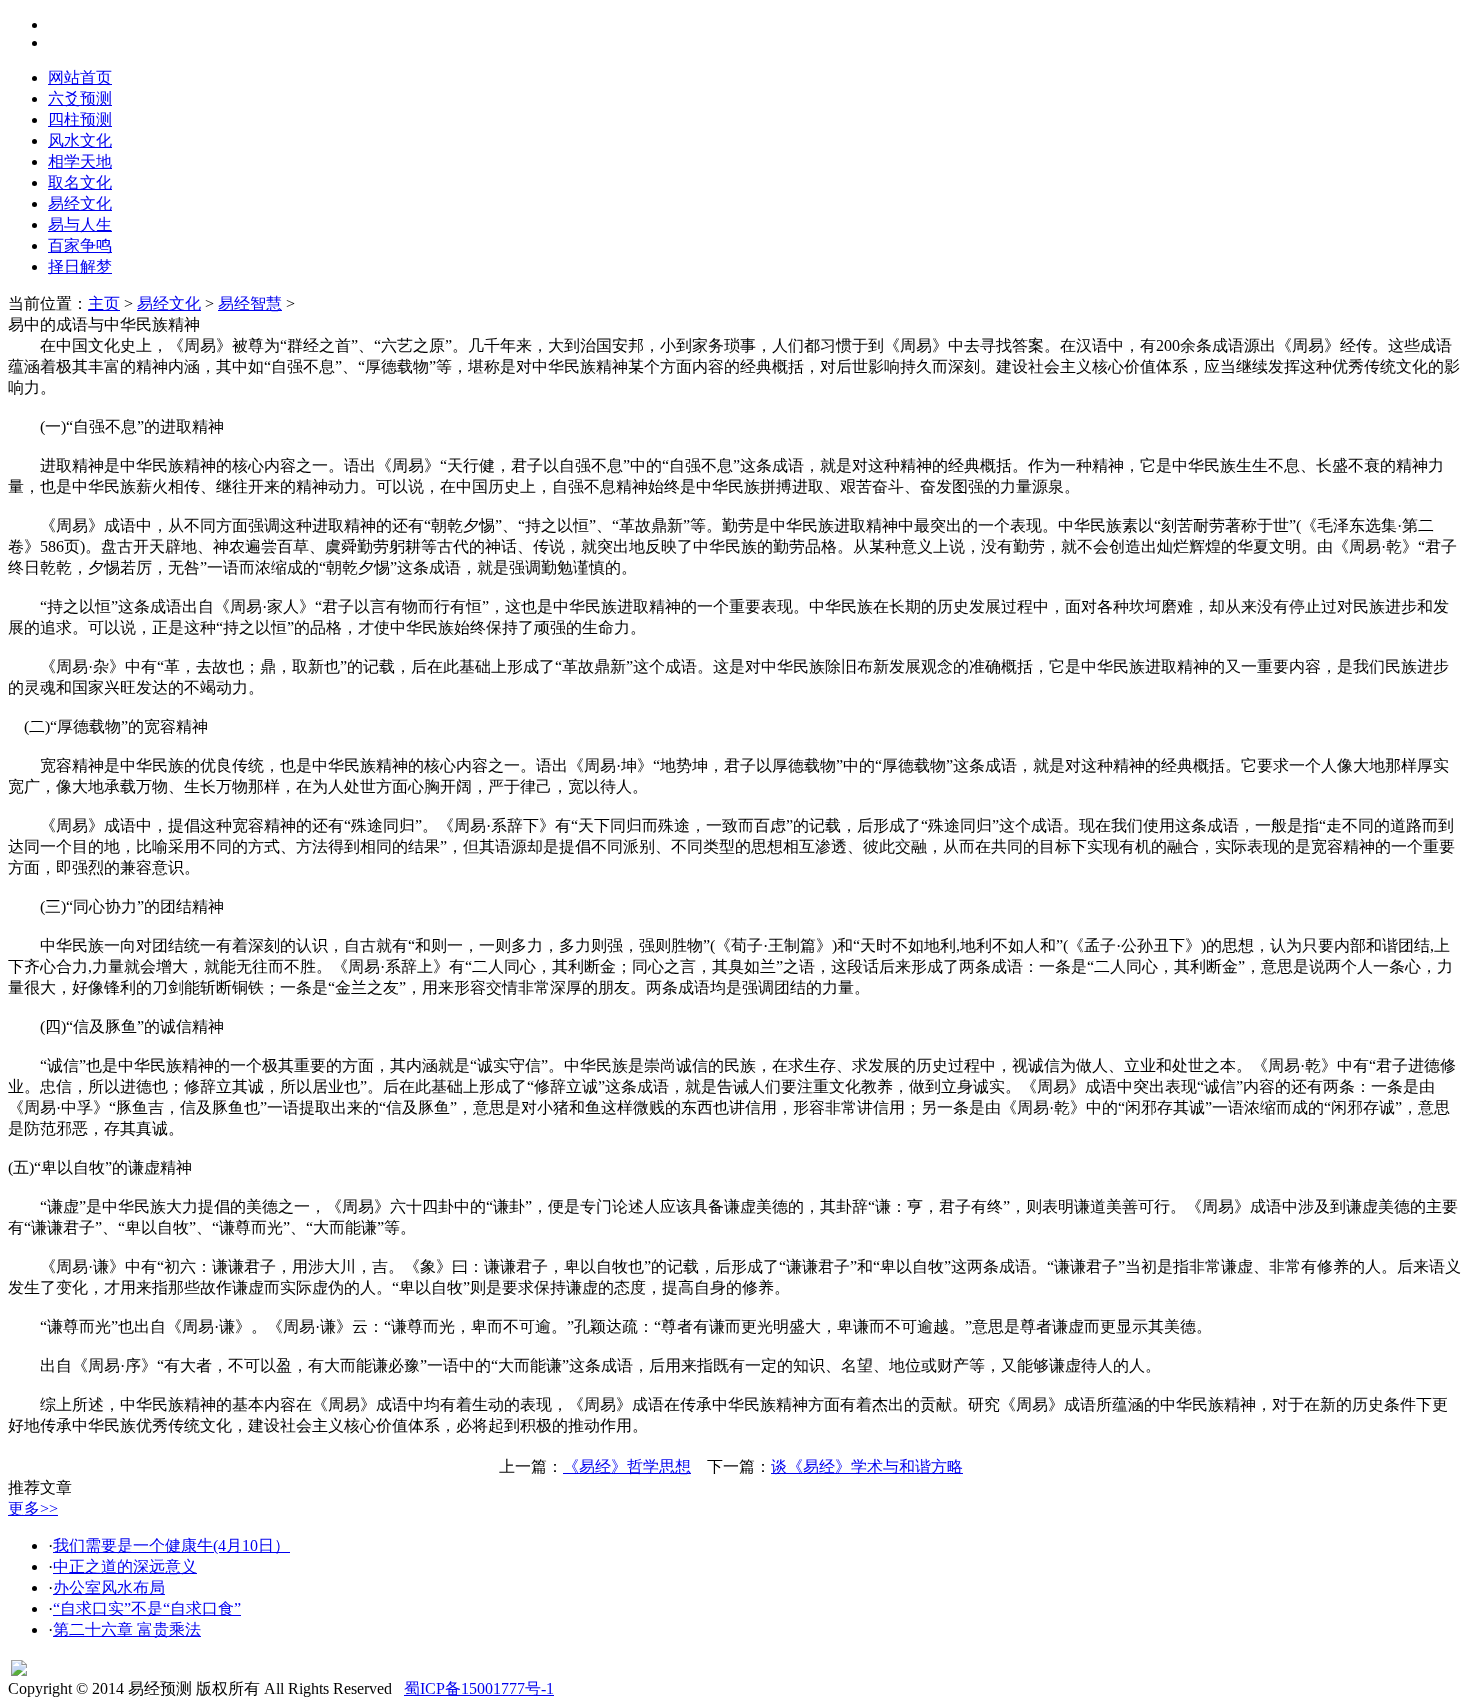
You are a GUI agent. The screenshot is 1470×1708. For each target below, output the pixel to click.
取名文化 (80, 182)
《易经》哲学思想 (627, 1466)
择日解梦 (80, 266)
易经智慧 (250, 303)
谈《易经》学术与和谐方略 (867, 1466)
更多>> (33, 1508)
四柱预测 (80, 119)
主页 (104, 303)
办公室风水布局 (109, 1587)
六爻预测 (80, 98)
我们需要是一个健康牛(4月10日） (171, 1545)
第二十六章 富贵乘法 (127, 1629)
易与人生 (80, 224)
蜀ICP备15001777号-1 (479, 1688)
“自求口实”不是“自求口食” (147, 1608)
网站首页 (80, 77)
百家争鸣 (80, 245)
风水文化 (80, 140)
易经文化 (80, 203)
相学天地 (80, 161)
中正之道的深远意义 (125, 1566)
